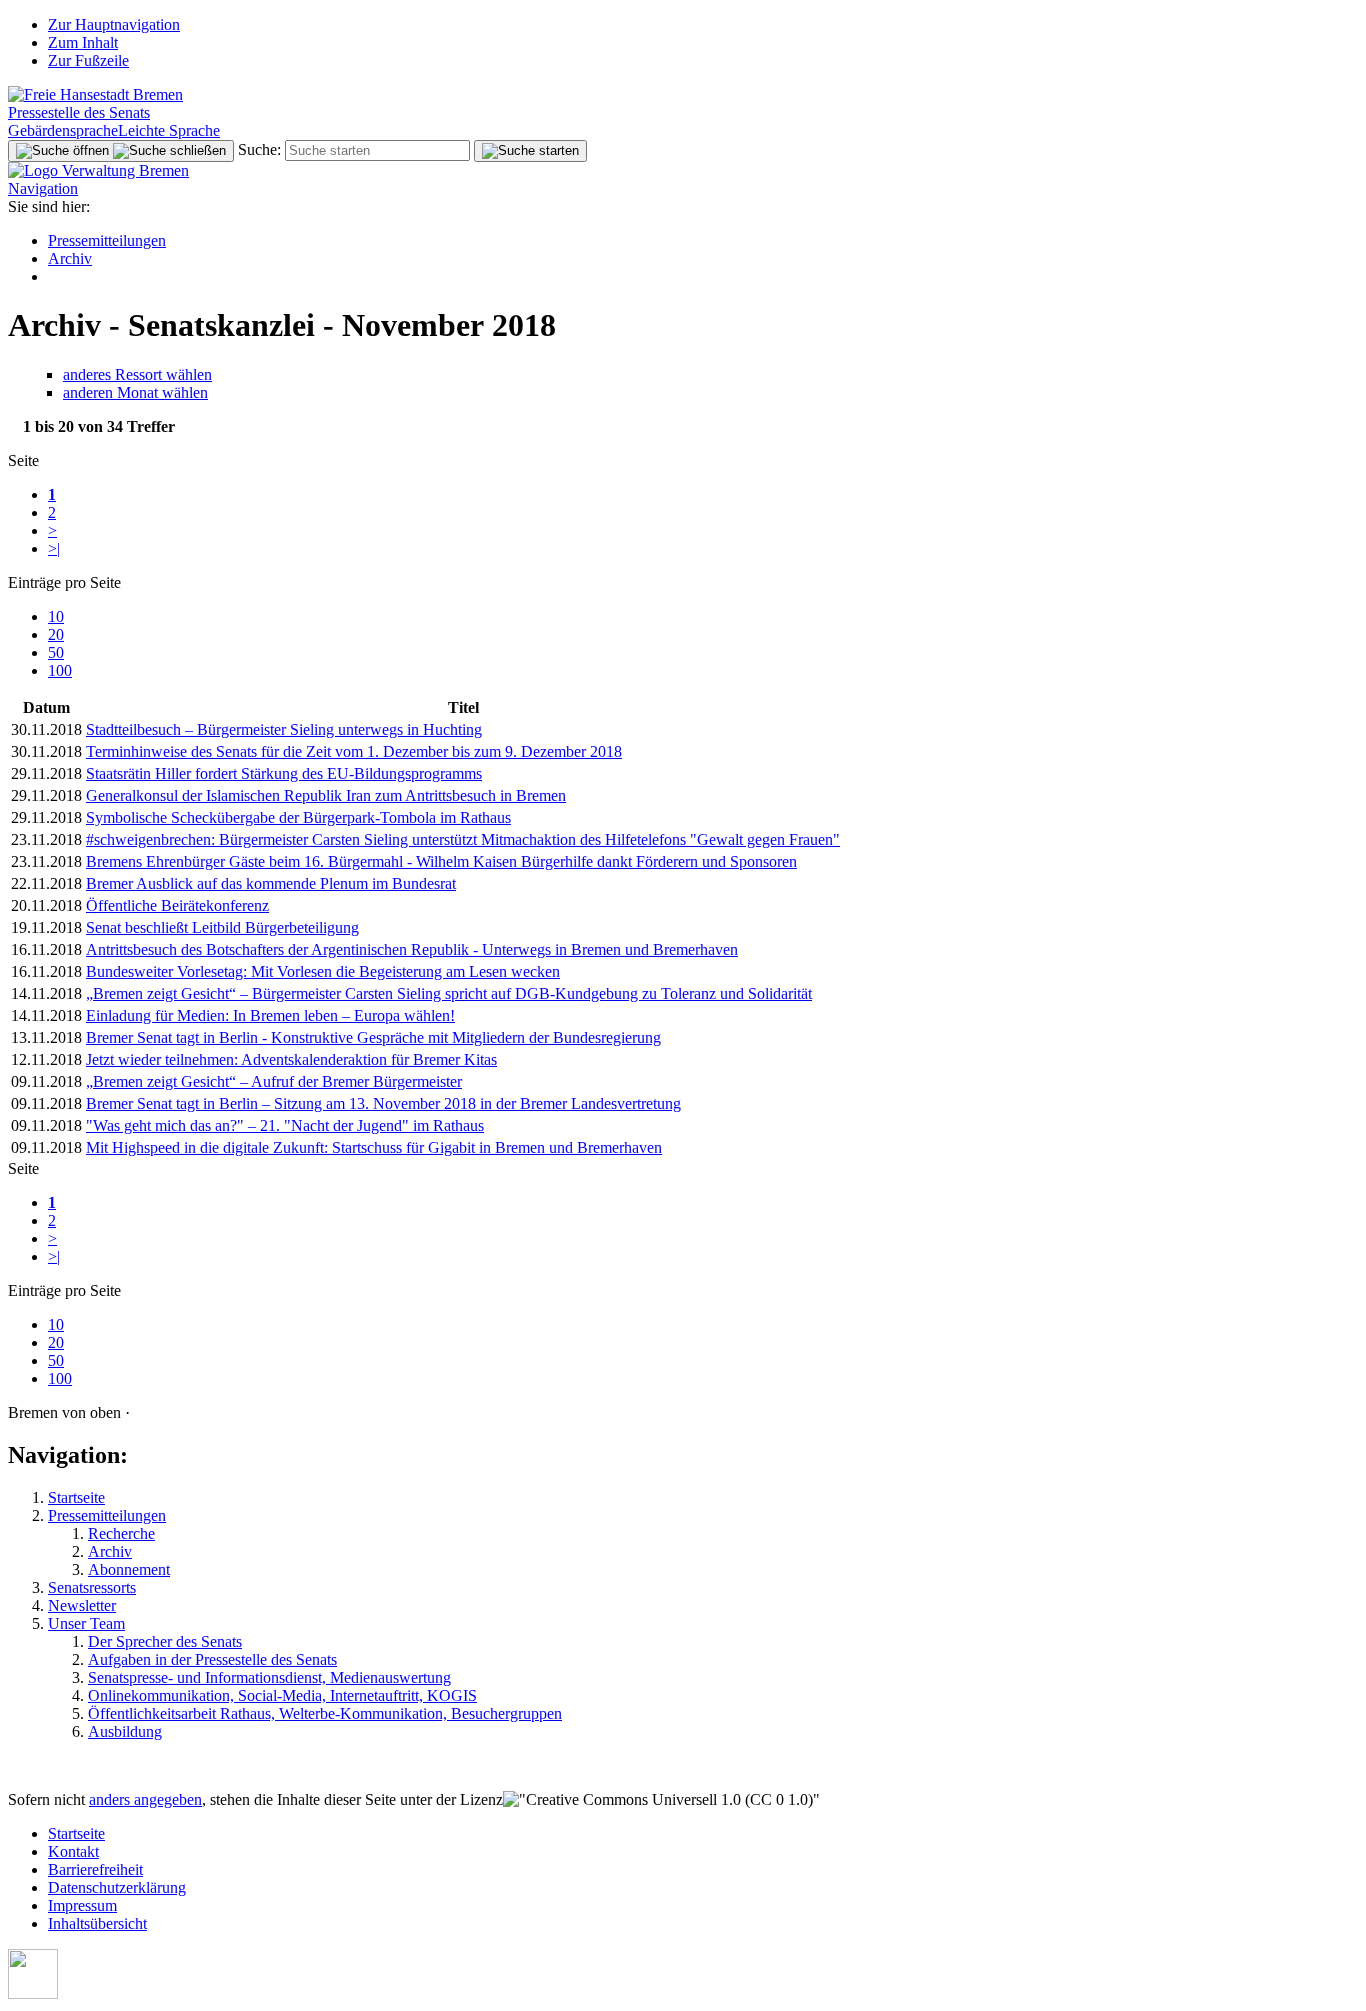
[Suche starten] (530, 151)
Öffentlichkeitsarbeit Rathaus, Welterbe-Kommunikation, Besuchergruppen (325, 1713)
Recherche (121, 1533)
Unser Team (86, 1623)
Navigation (43, 188)
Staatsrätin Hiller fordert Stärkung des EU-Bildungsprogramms (284, 773)
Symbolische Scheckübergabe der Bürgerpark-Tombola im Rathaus (298, 817)
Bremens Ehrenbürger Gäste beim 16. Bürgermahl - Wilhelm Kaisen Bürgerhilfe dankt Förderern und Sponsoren (441, 861)
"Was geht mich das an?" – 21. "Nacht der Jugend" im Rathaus (285, 1125)
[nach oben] (33, 1993)
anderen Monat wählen (135, 392)
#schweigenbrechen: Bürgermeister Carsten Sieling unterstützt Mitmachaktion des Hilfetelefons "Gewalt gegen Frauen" (463, 839)
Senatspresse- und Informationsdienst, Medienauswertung (269, 1677)
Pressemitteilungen (107, 240)
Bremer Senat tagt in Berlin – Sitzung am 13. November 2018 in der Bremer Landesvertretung (383, 1103)
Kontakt (73, 1851)
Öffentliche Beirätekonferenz (177, 905)
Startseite (76, 1497)
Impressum (82, 1905)
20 (56, 634)
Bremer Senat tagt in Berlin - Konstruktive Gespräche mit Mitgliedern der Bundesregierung (373, 1037)
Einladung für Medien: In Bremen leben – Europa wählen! (270, 1015)
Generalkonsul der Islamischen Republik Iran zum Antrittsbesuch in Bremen (326, 795)
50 (56, 652)
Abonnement (129, 1569)
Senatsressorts (92, 1587)
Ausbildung (125, 1731)
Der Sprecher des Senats (165, 1641)
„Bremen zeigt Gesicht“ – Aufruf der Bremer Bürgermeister (274, 1081)
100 (60, 670)
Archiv (70, 258)
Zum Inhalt (83, 42)
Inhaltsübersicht (97, 1923)
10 (56, 616)
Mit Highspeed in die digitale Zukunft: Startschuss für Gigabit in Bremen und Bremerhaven (374, 1147)
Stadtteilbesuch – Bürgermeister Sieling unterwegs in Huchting (284, 729)
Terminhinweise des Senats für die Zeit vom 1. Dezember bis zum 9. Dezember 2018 (354, 751)
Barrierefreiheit (95, 1869)
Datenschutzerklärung (117, 1887)
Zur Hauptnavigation (114, 24)
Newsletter (82, 1605)
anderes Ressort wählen (137, 374)
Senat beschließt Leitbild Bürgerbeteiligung (222, 927)
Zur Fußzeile (88, 60)
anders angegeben (145, 1799)
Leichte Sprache (169, 130)
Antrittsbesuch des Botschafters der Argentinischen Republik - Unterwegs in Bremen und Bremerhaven (412, 949)
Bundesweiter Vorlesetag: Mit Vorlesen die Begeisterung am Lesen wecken (323, 971)
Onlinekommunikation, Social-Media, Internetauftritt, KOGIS (282, 1695)
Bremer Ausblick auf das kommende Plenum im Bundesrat (271, 883)
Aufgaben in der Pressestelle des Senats (212, 1659)
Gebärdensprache (63, 130)
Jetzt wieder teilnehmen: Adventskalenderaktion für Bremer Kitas (291, 1059)
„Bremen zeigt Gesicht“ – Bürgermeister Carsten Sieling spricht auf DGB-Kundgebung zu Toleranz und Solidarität (449, 993)
